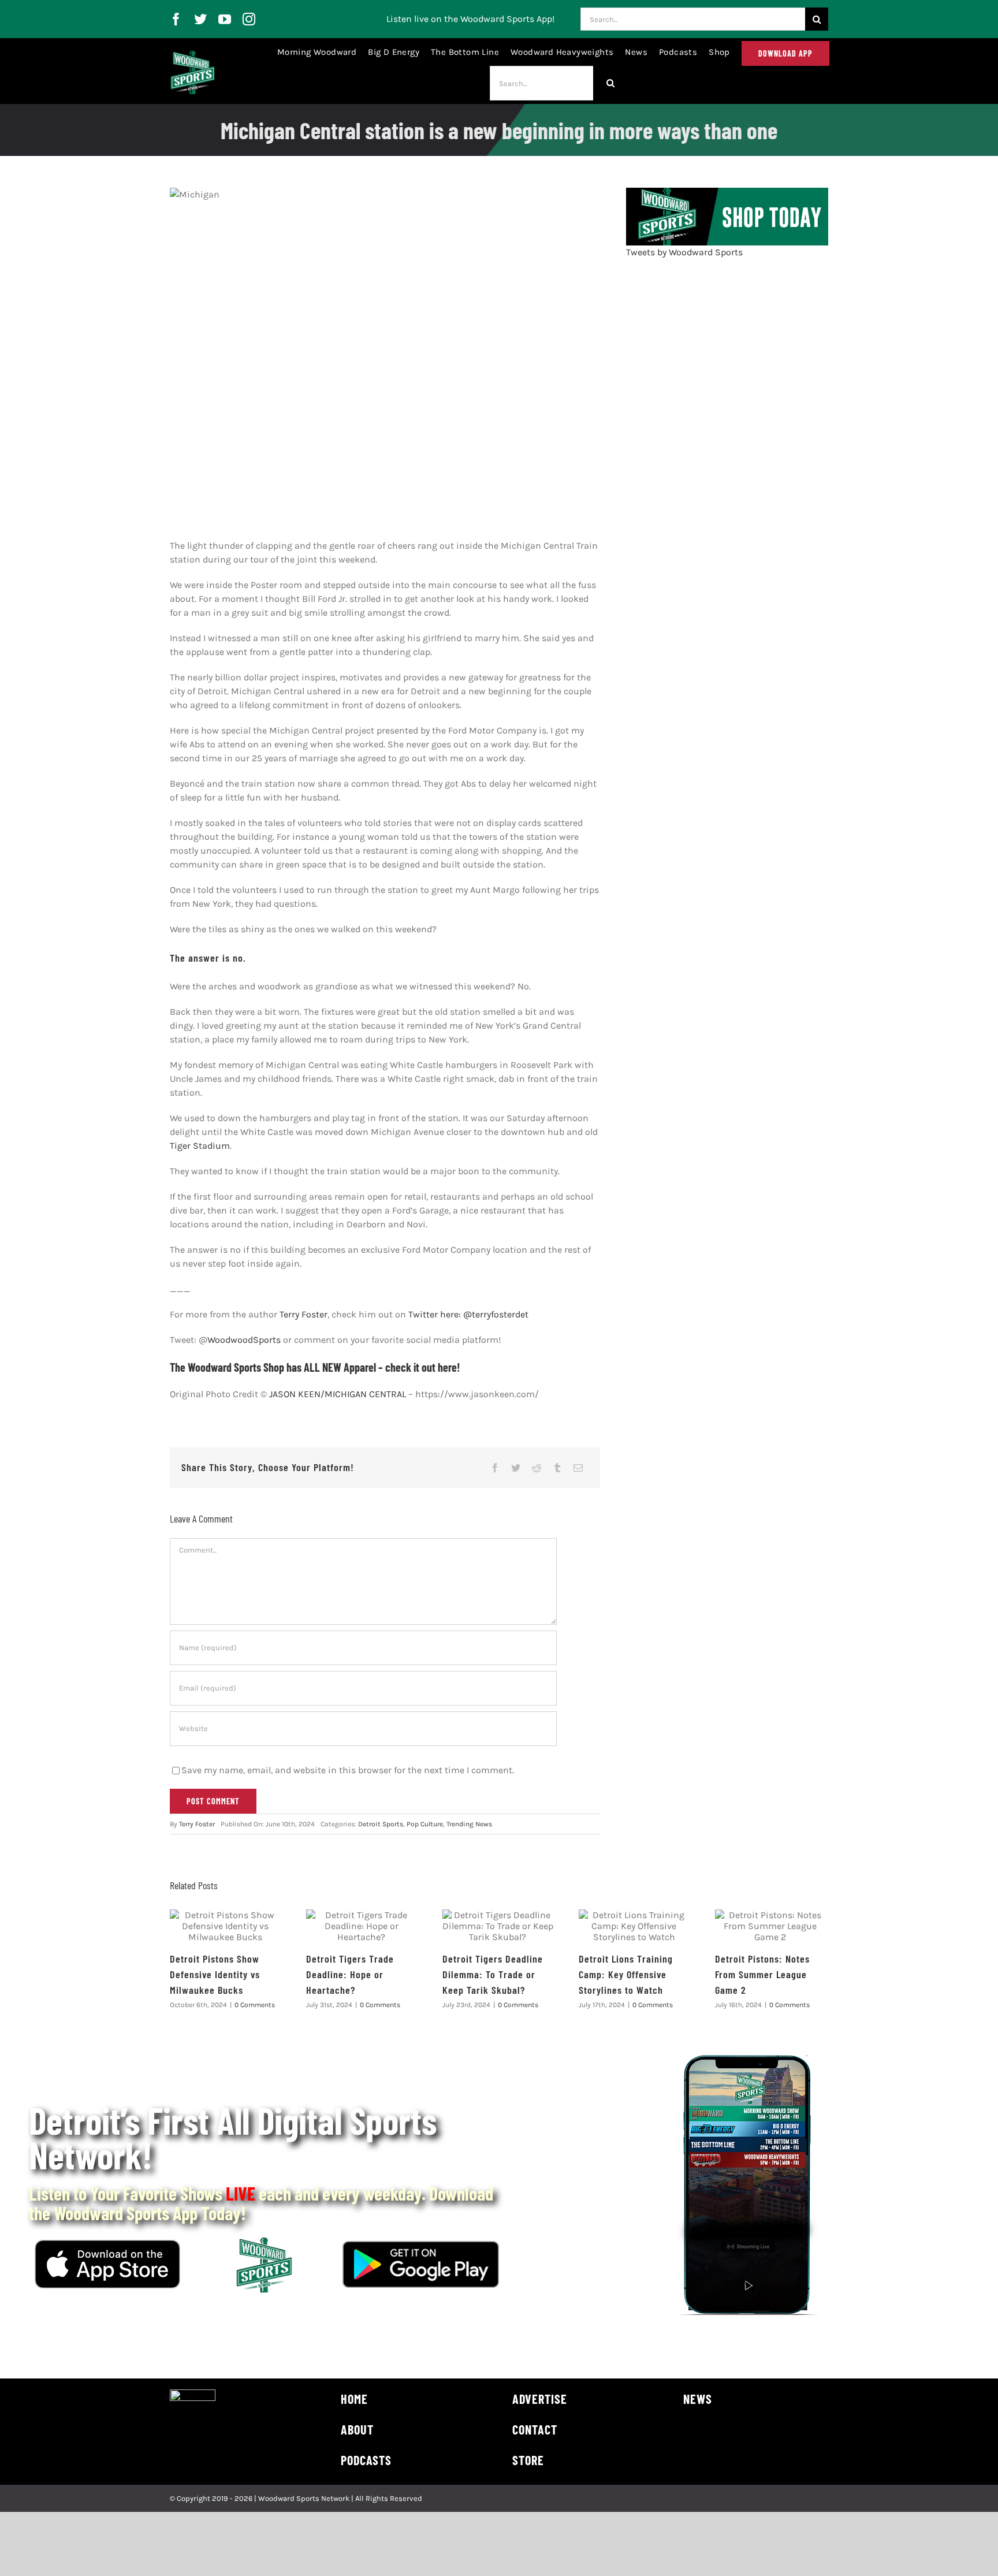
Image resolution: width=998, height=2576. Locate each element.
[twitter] (200, 19)
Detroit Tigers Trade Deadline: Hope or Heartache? (350, 1974)
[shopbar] (727, 192)
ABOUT (357, 2429)
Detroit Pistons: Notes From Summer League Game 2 (762, 1974)
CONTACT (535, 2429)
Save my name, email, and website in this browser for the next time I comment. (348, 1770)
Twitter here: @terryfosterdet (468, 1314)
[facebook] (176, 19)
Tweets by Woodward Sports (684, 252)
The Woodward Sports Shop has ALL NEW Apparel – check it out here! (315, 1367)
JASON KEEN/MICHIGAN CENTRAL (338, 1394)
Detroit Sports (381, 1824)
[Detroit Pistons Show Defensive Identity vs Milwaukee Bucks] (225, 1926)
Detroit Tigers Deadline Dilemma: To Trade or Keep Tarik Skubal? (493, 1974)
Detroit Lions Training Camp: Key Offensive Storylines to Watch (626, 1974)
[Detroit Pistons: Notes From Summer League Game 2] (770, 1926)
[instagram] (249, 19)
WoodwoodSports (244, 1340)
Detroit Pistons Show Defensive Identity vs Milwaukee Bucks (215, 1974)
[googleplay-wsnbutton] (421, 2245)
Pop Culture (425, 1824)
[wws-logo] (193, 55)
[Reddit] (537, 1468)
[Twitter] (516, 1468)
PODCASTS (366, 2460)
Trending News (469, 1824)
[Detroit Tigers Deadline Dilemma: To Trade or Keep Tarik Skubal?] (498, 1926)
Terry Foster (304, 1314)
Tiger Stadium (200, 1146)
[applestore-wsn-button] (107, 2244)
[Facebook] (495, 1468)
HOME (354, 2399)
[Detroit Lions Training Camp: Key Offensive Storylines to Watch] (634, 1926)
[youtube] (225, 19)
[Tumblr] (557, 1468)
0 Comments (255, 2005)
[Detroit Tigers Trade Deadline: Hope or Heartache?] (362, 1926)
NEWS (698, 2399)
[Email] (578, 1468)
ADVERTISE (540, 2399)
